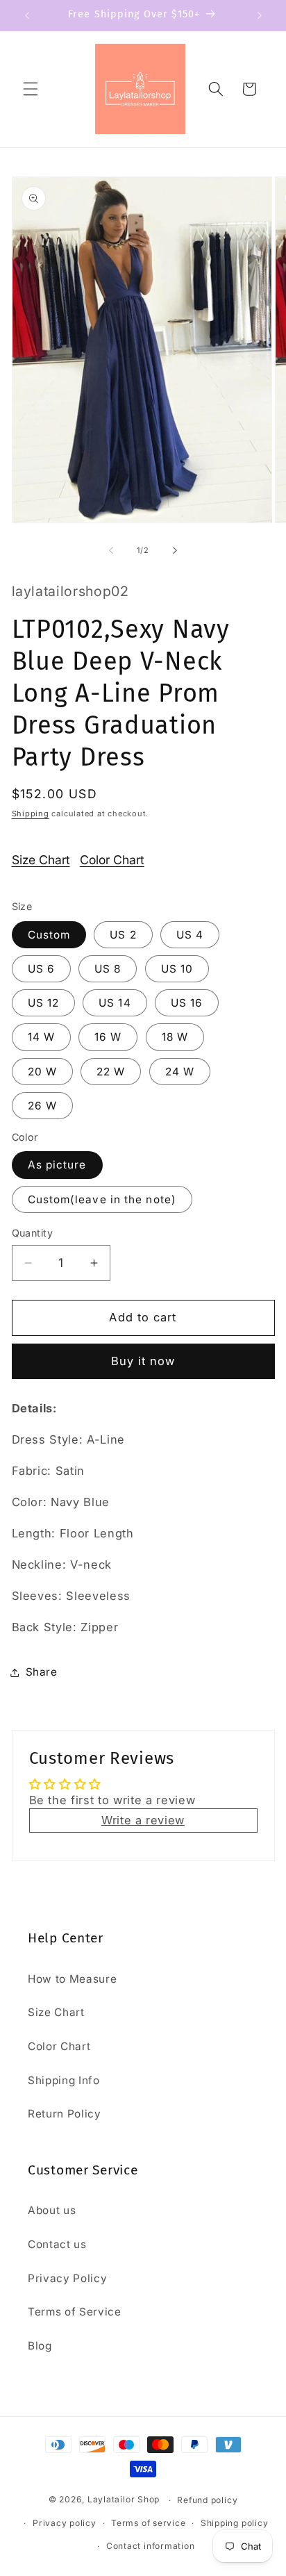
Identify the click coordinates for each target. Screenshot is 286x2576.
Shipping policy (235, 2523)
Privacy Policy (67, 2278)
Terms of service (148, 2523)
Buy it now (143, 1361)
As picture (57, 1165)
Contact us (57, 2244)
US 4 (190, 935)
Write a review (143, 1820)
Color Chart (112, 860)
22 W (111, 1072)
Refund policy (207, 2500)
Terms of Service (75, 2312)
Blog (40, 2346)
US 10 (177, 969)
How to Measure (72, 1979)
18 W (175, 1037)
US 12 (44, 1003)
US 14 (115, 1003)
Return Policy (65, 2114)
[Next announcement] (260, 15)
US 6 (41, 969)
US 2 (123, 935)
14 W (41, 1037)
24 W (180, 1072)
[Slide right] (175, 550)
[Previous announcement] (27, 15)
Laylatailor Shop (124, 2500)
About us (52, 2210)
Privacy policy (65, 2523)
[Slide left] (111, 550)
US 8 (108, 969)
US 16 (187, 1003)
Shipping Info (64, 2080)
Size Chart (41, 860)
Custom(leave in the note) (102, 1199)
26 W (42, 1106)
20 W (42, 1072)
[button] (31, 89)
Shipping (31, 814)
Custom (49, 935)
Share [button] (42, 1672)
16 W (108, 1037)
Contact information (151, 2546)
